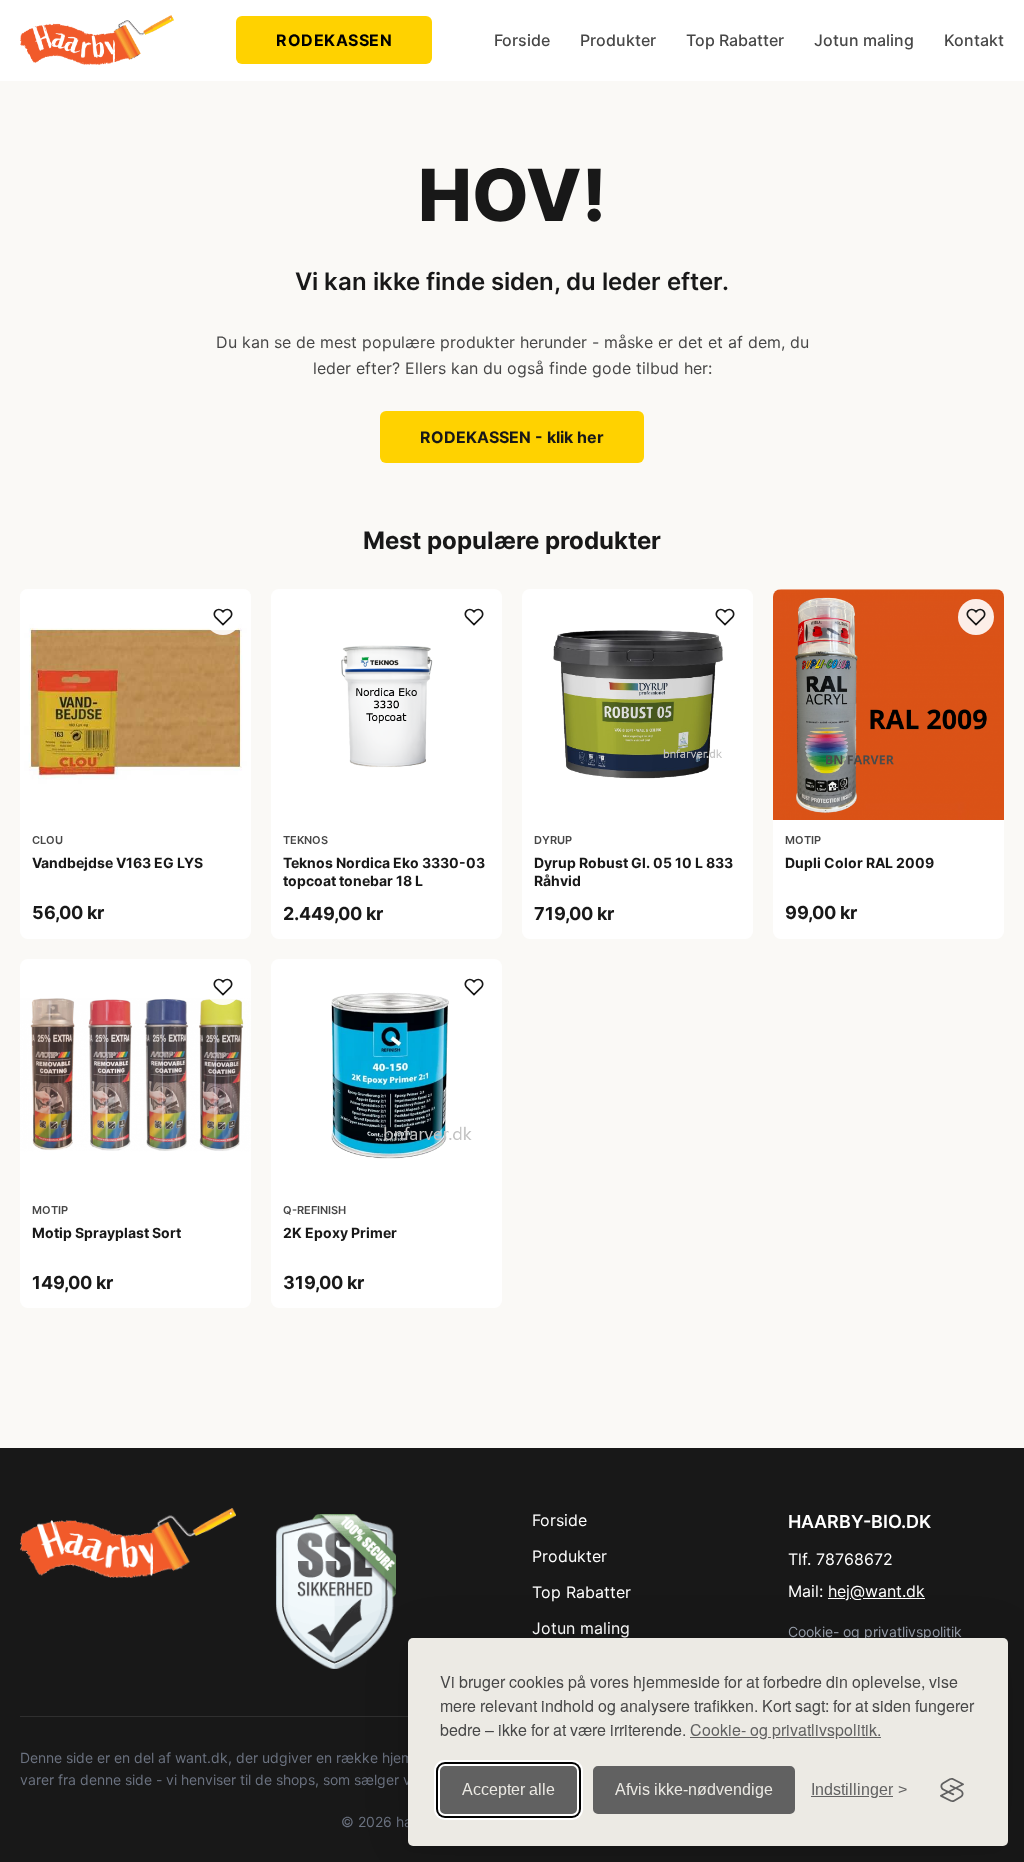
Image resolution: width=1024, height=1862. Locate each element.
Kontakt (974, 40)
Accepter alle (508, 1789)
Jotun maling (864, 40)
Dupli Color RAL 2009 (859, 862)
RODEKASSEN (334, 40)
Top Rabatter (735, 40)
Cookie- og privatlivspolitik (875, 1631)
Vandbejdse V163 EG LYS (117, 862)
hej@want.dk (876, 1591)
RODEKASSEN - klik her (512, 437)
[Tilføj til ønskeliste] (223, 617)
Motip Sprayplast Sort (106, 1232)
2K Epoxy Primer (340, 1232)
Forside (522, 40)
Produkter (618, 40)
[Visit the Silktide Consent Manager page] (952, 1790)
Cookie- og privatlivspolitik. (785, 1729)
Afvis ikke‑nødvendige (694, 1789)
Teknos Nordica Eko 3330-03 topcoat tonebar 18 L (384, 871)
